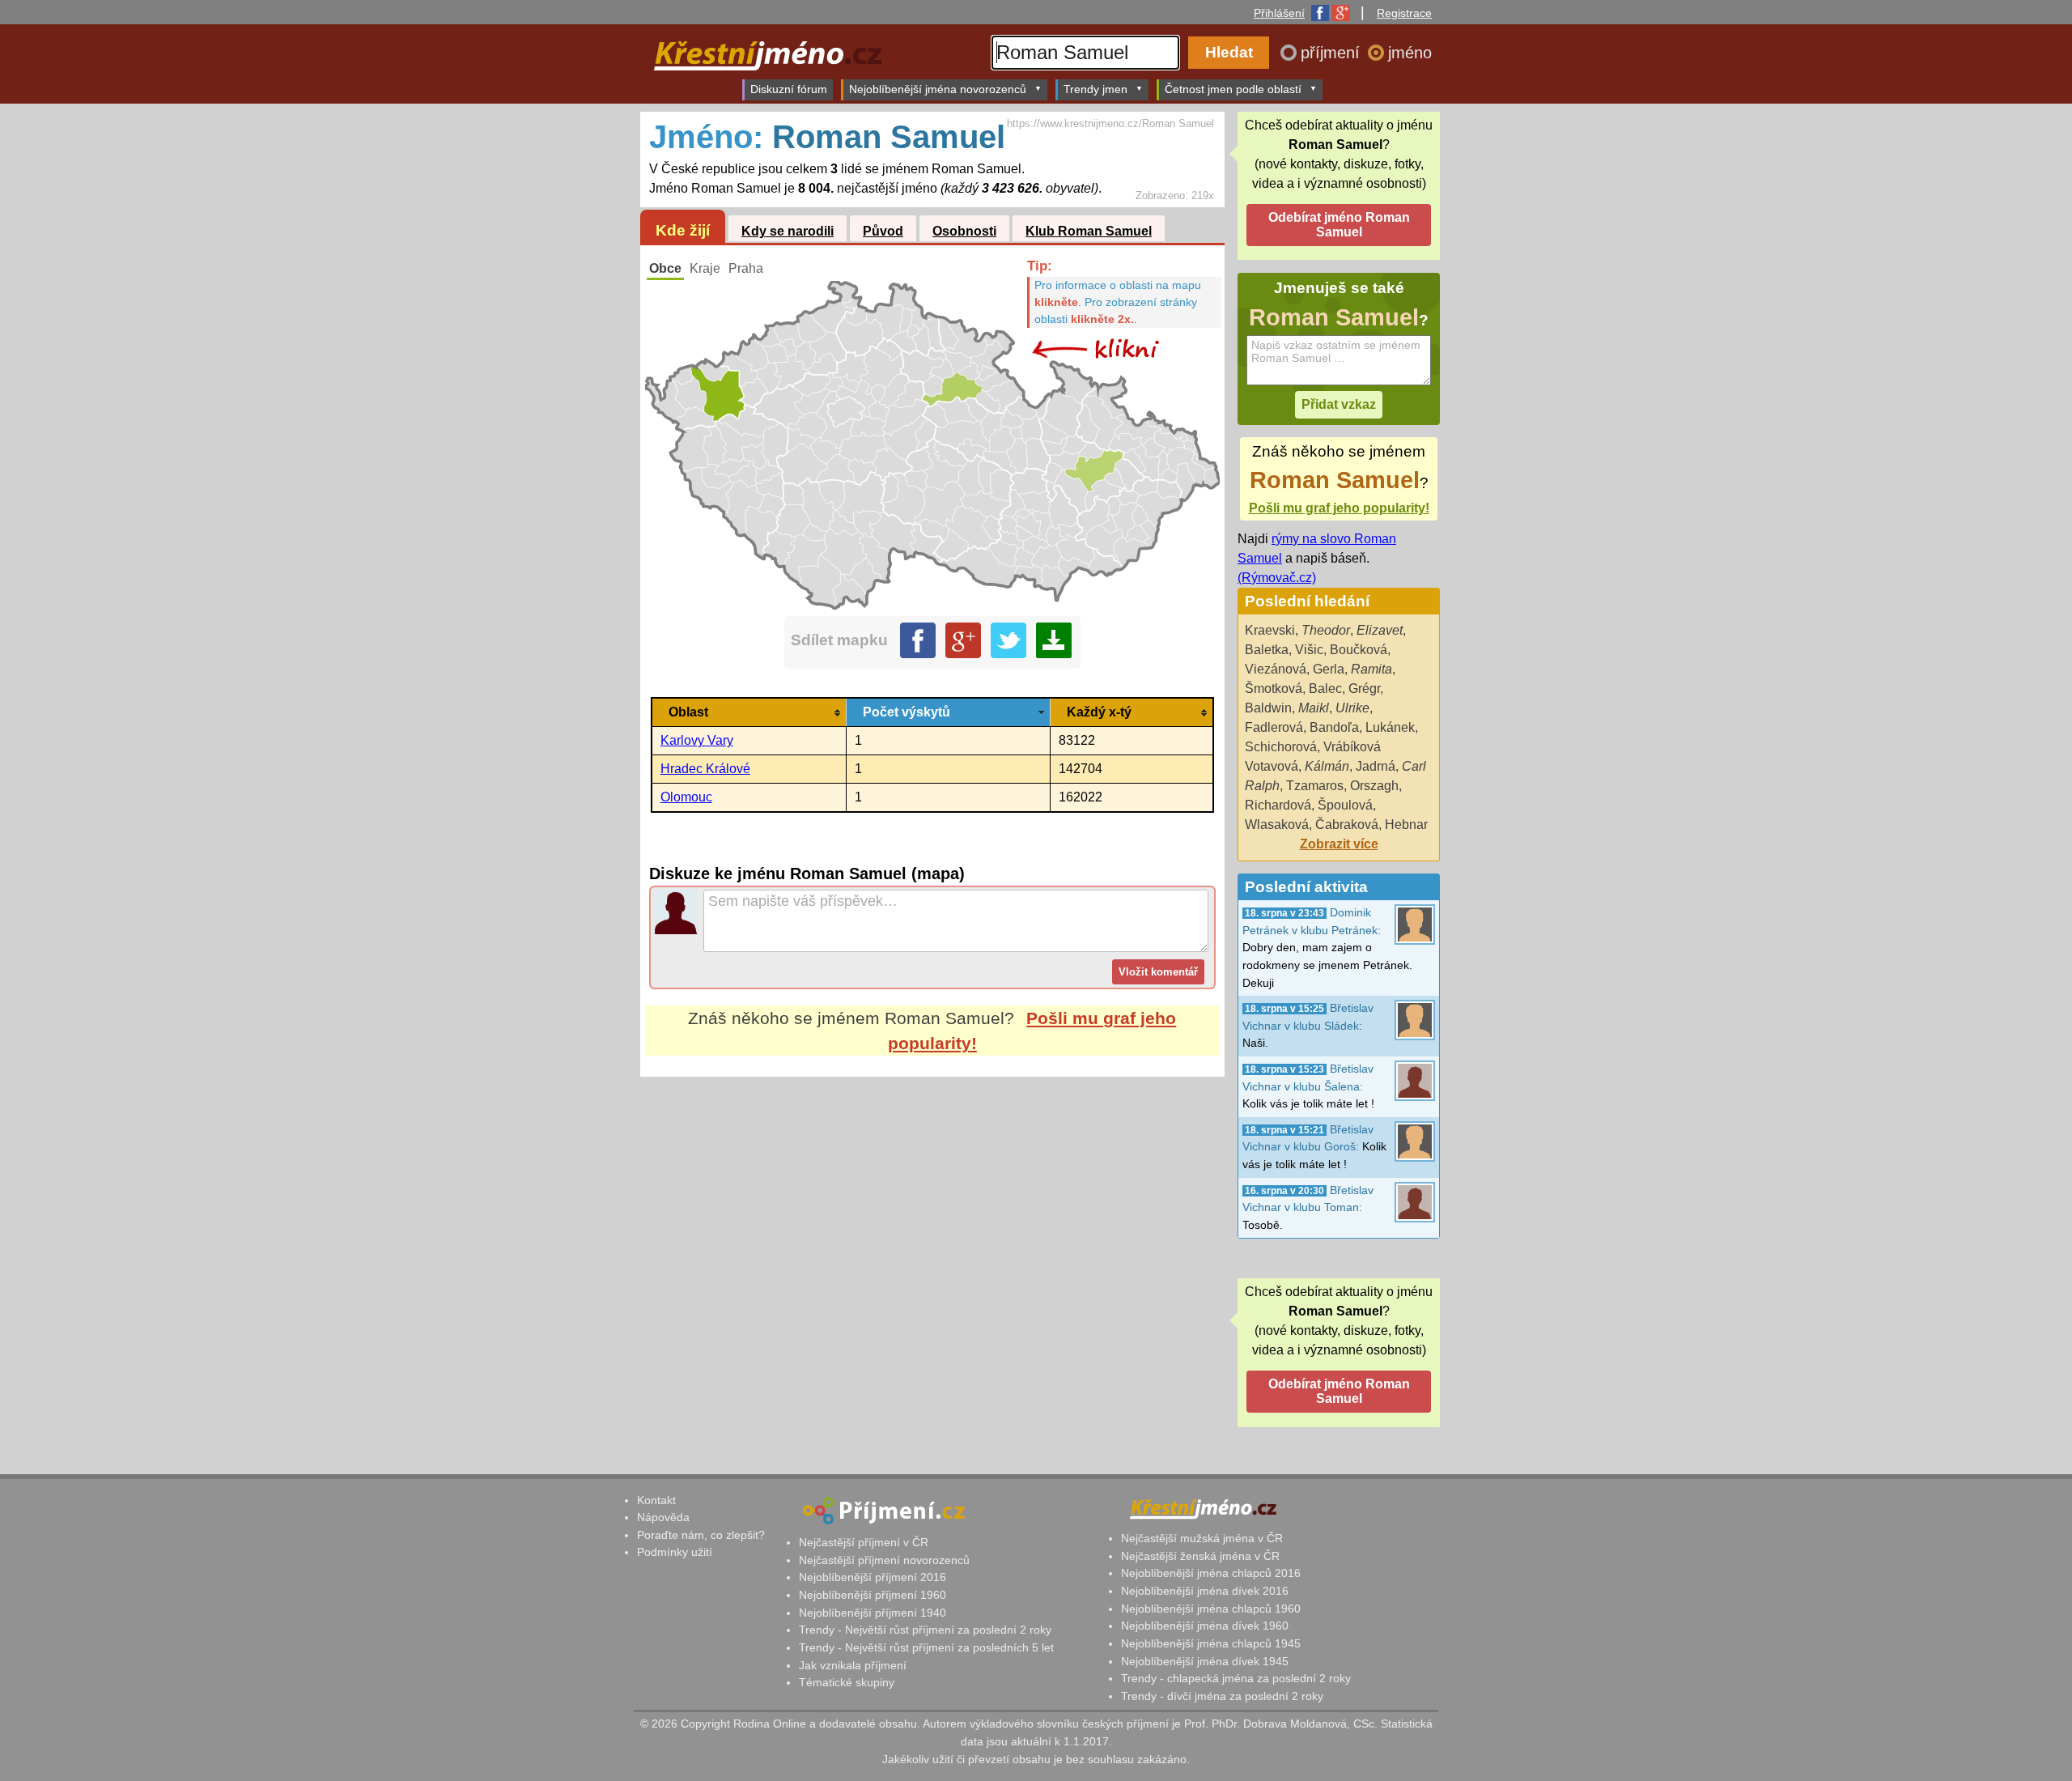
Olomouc (686, 797)
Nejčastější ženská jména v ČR (1200, 1556)
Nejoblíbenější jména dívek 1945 (1205, 1661)
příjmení (1333, 53)
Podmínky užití (675, 1552)
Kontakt (656, 1500)
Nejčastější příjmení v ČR (864, 1542)
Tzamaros (1315, 786)
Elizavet (1380, 630)
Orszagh (1374, 786)
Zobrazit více (1339, 844)
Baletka (1267, 650)
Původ (883, 231)
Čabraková (1347, 825)
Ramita (1371, 669)
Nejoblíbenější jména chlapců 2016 (1211, 1573)
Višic (1309, 650)
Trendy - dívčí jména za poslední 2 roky (1222, 1696)
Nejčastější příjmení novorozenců (884, 1560)
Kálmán (1327, 766)
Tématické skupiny (847, 1682)
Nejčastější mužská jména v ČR (1202, 1538)
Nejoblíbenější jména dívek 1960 (1205, 1626)
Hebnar (1406, 825)
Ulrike (1352, 708)
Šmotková (1274, 689)
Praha (746, 268)
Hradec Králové (705, 769)
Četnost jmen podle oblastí (1233, 89)
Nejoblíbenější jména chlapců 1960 (1211, 1609)
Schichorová (1281, 747)
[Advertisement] (932, 1229)
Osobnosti (964, 231)
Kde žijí (683, 230)
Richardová (1278, 805)
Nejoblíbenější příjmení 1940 (873, 1613)
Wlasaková (1277, 825)
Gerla (1329, 669)
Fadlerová (1274, 727)
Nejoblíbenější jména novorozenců (938, 89)
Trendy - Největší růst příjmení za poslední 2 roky (925, 1630)
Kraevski (1270, 630)
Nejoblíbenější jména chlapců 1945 (1211, 1643)
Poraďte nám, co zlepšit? (701, 1535)
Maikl (1314, 708)
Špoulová (1345, 805)
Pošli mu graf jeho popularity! (1339, 508)
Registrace (1404, 13)
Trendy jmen (1095, 89)
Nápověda (663, 1517)
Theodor (1326, 630)
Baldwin (1268, 708)
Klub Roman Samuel (1089, 231)
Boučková (1359, 650)
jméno (1410, 53)
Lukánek (1390, 727)
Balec (1325, 689)
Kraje (705, 268)
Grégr (1364, 689)
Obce (665, 268)
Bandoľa (1334, 727)
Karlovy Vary (697, 740)
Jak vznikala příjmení (853, 1665)
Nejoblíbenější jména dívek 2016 (1205, 1591)
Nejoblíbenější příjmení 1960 (873, 1595)
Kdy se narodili (788, 231)
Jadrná (1376, 766)
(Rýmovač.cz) (1277, 578)
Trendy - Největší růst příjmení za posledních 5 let (926, 1647)
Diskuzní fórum (789, 89)
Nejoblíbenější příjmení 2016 (873, 1577)
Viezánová (1276, 669)
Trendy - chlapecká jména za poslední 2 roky (1236, 1678)
